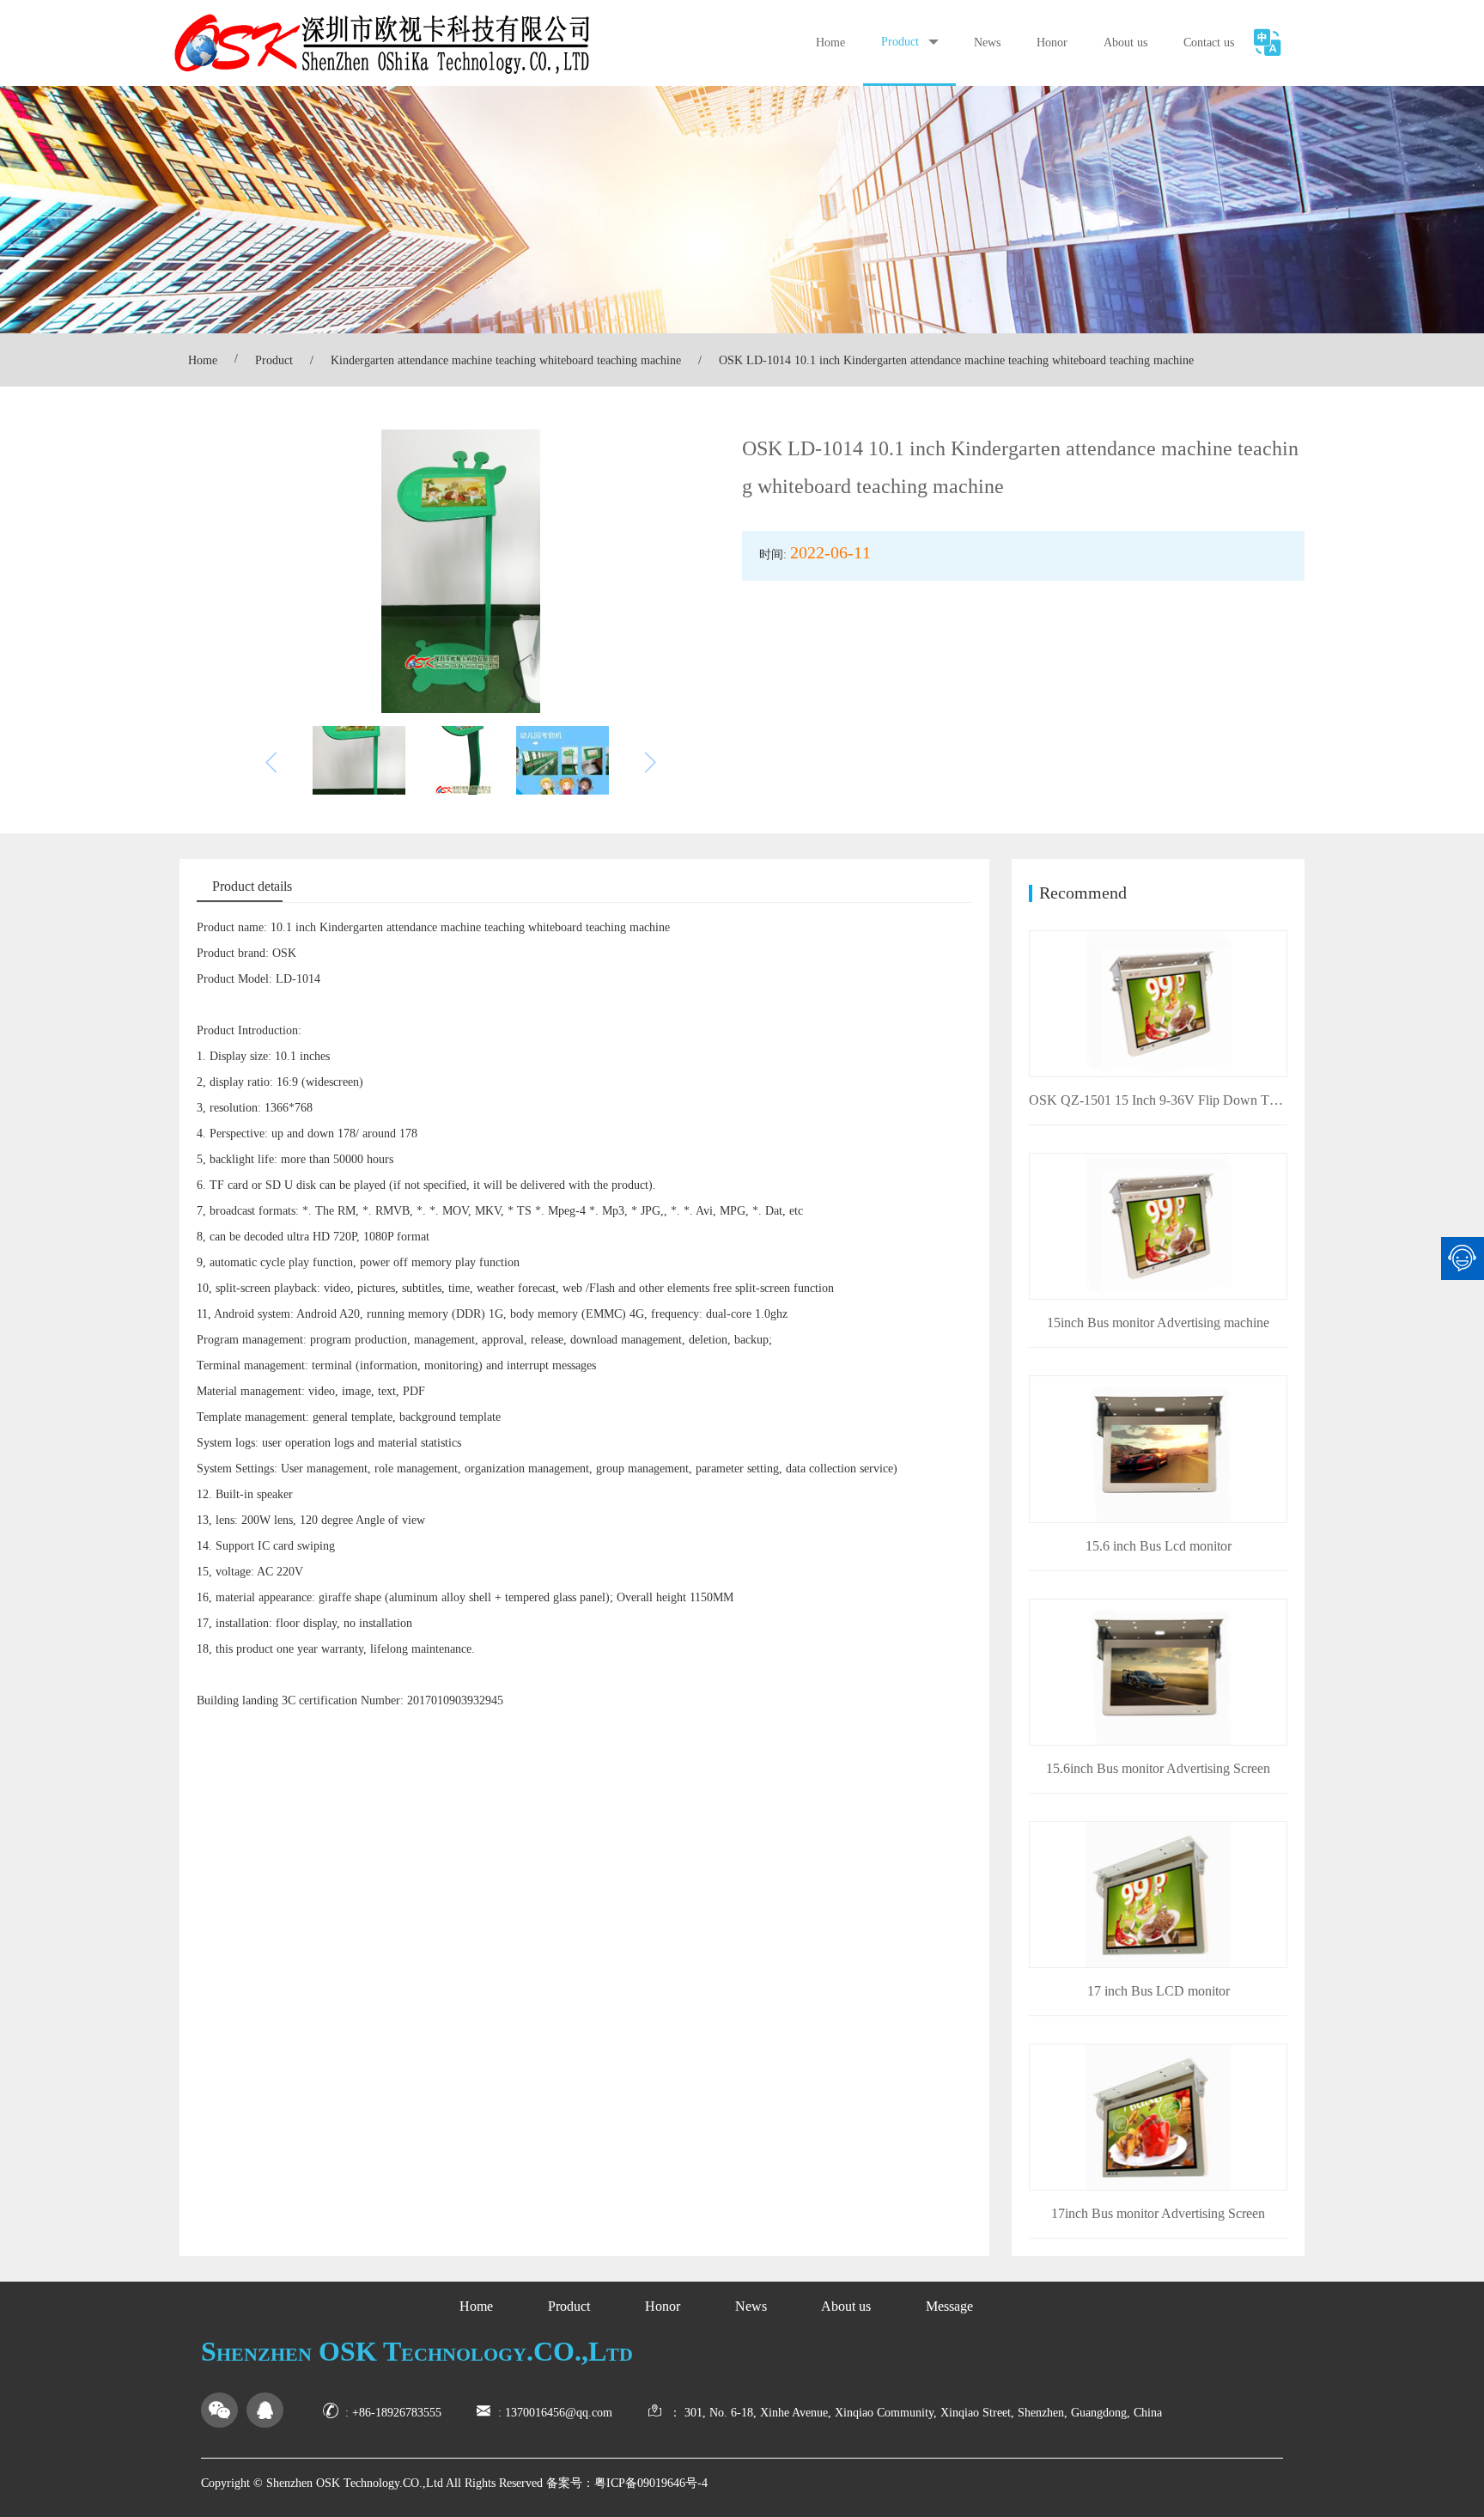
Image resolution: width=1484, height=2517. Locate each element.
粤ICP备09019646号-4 (651, 2483)
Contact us (1209, 43)
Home (830, 43)
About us (1125, 43)
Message (949, 2306)
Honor (1052, 43)
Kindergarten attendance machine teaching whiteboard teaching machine (506, 360)
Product (900, 42)
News (987, 43)
